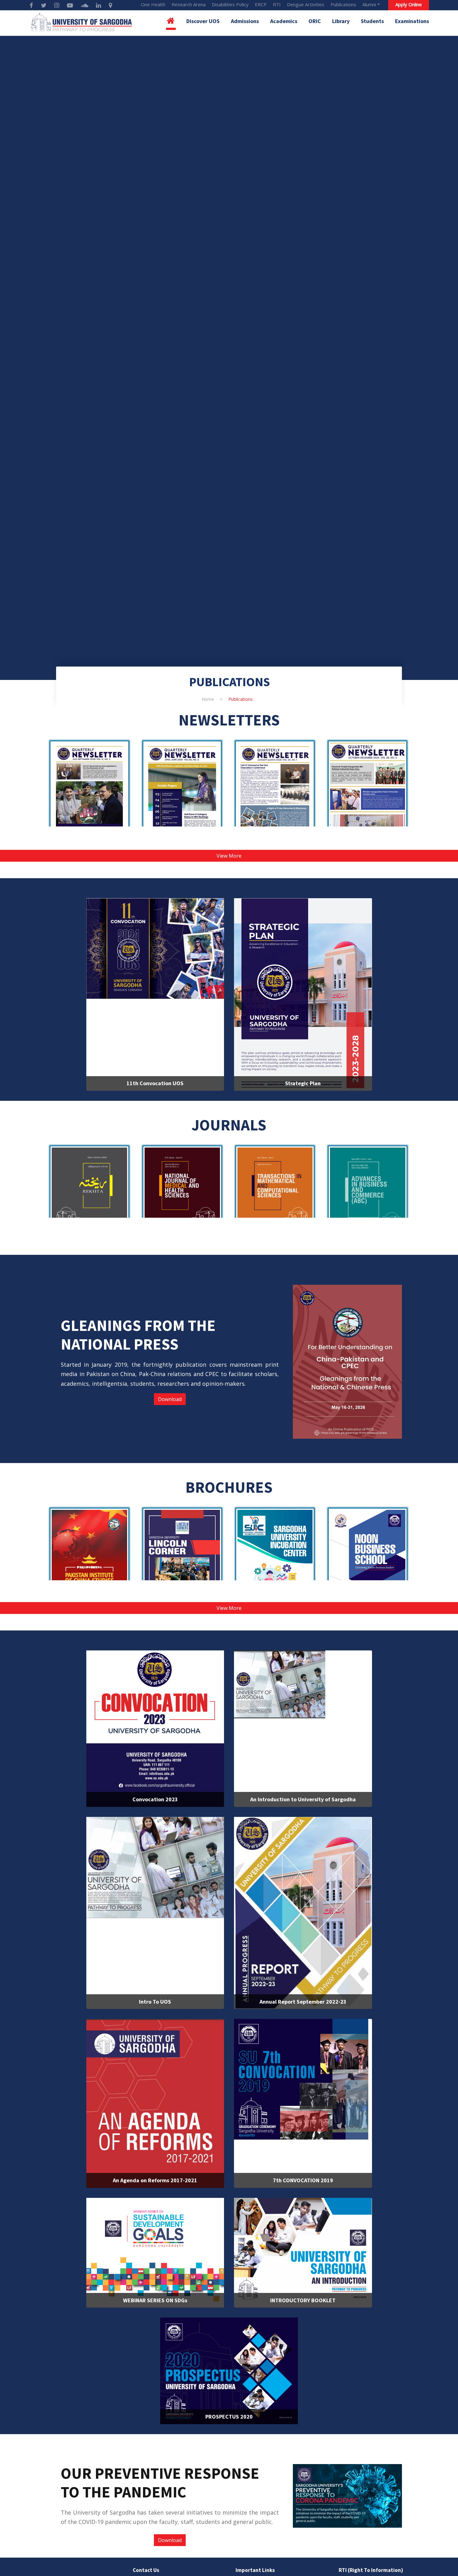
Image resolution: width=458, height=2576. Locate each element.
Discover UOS (203, 21)
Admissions (245, 21)
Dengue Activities (306, 4)
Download (170, 1399)
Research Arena (189, 4)
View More (229, 856)
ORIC (315, 21)
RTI (277, 4)
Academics (284, 21)
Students (372, 21)
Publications (343, 4)
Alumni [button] (369, 4)
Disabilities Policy (230, 4)
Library (341, 21)
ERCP (261, 4)
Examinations (412, 21)
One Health (153, 4)
